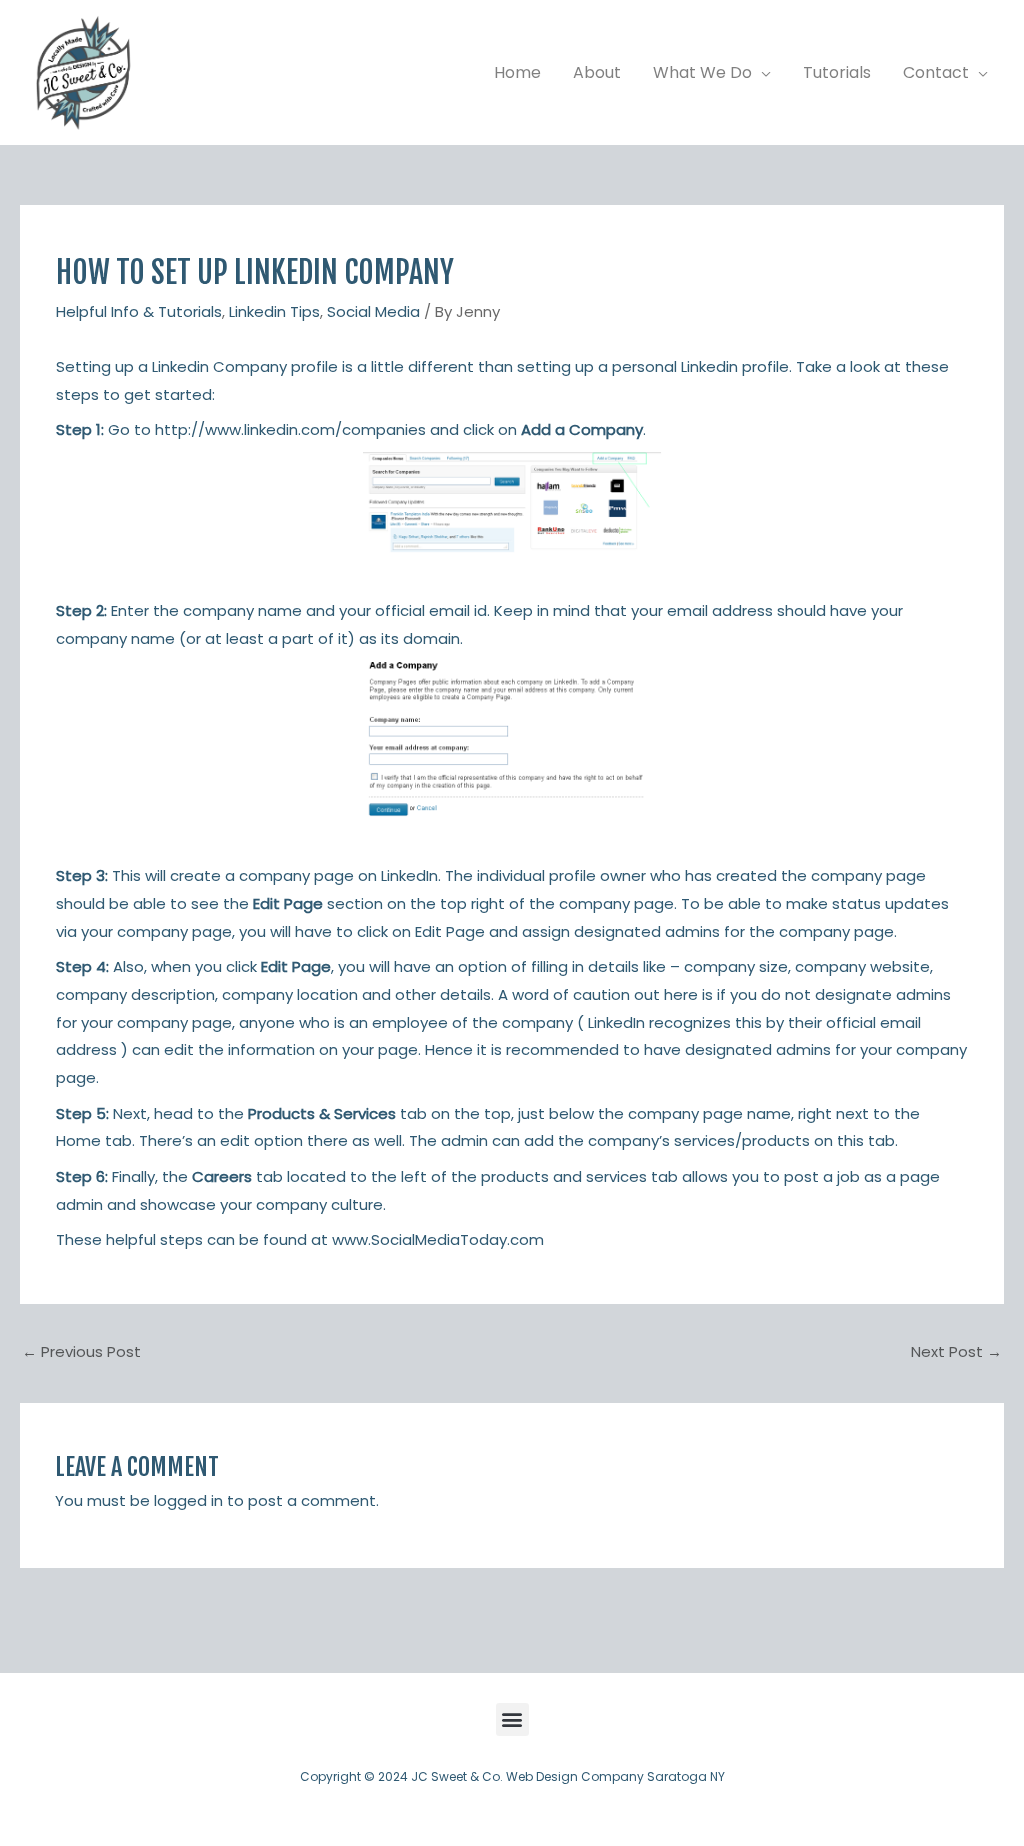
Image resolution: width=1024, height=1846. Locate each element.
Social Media (373, 311)
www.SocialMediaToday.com (438, 1239)
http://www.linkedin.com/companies (288, 429)
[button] (761, 73)
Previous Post (81, 1351)
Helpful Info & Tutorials (139, 311)
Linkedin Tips (274, 311)
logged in (188, 1500)
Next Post (956, 1351)
